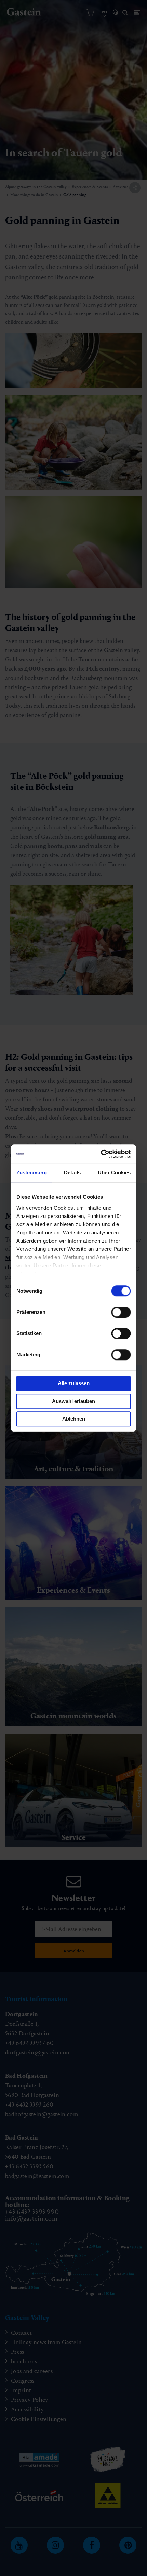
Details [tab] (72, 1172)
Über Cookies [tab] (114, 1172)
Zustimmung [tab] (32, 1172)
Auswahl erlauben (73, 1401)
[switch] (121, 1312)
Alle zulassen (74, 1383)
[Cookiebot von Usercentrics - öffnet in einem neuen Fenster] (101, 1154)
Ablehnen (74, 1419)
